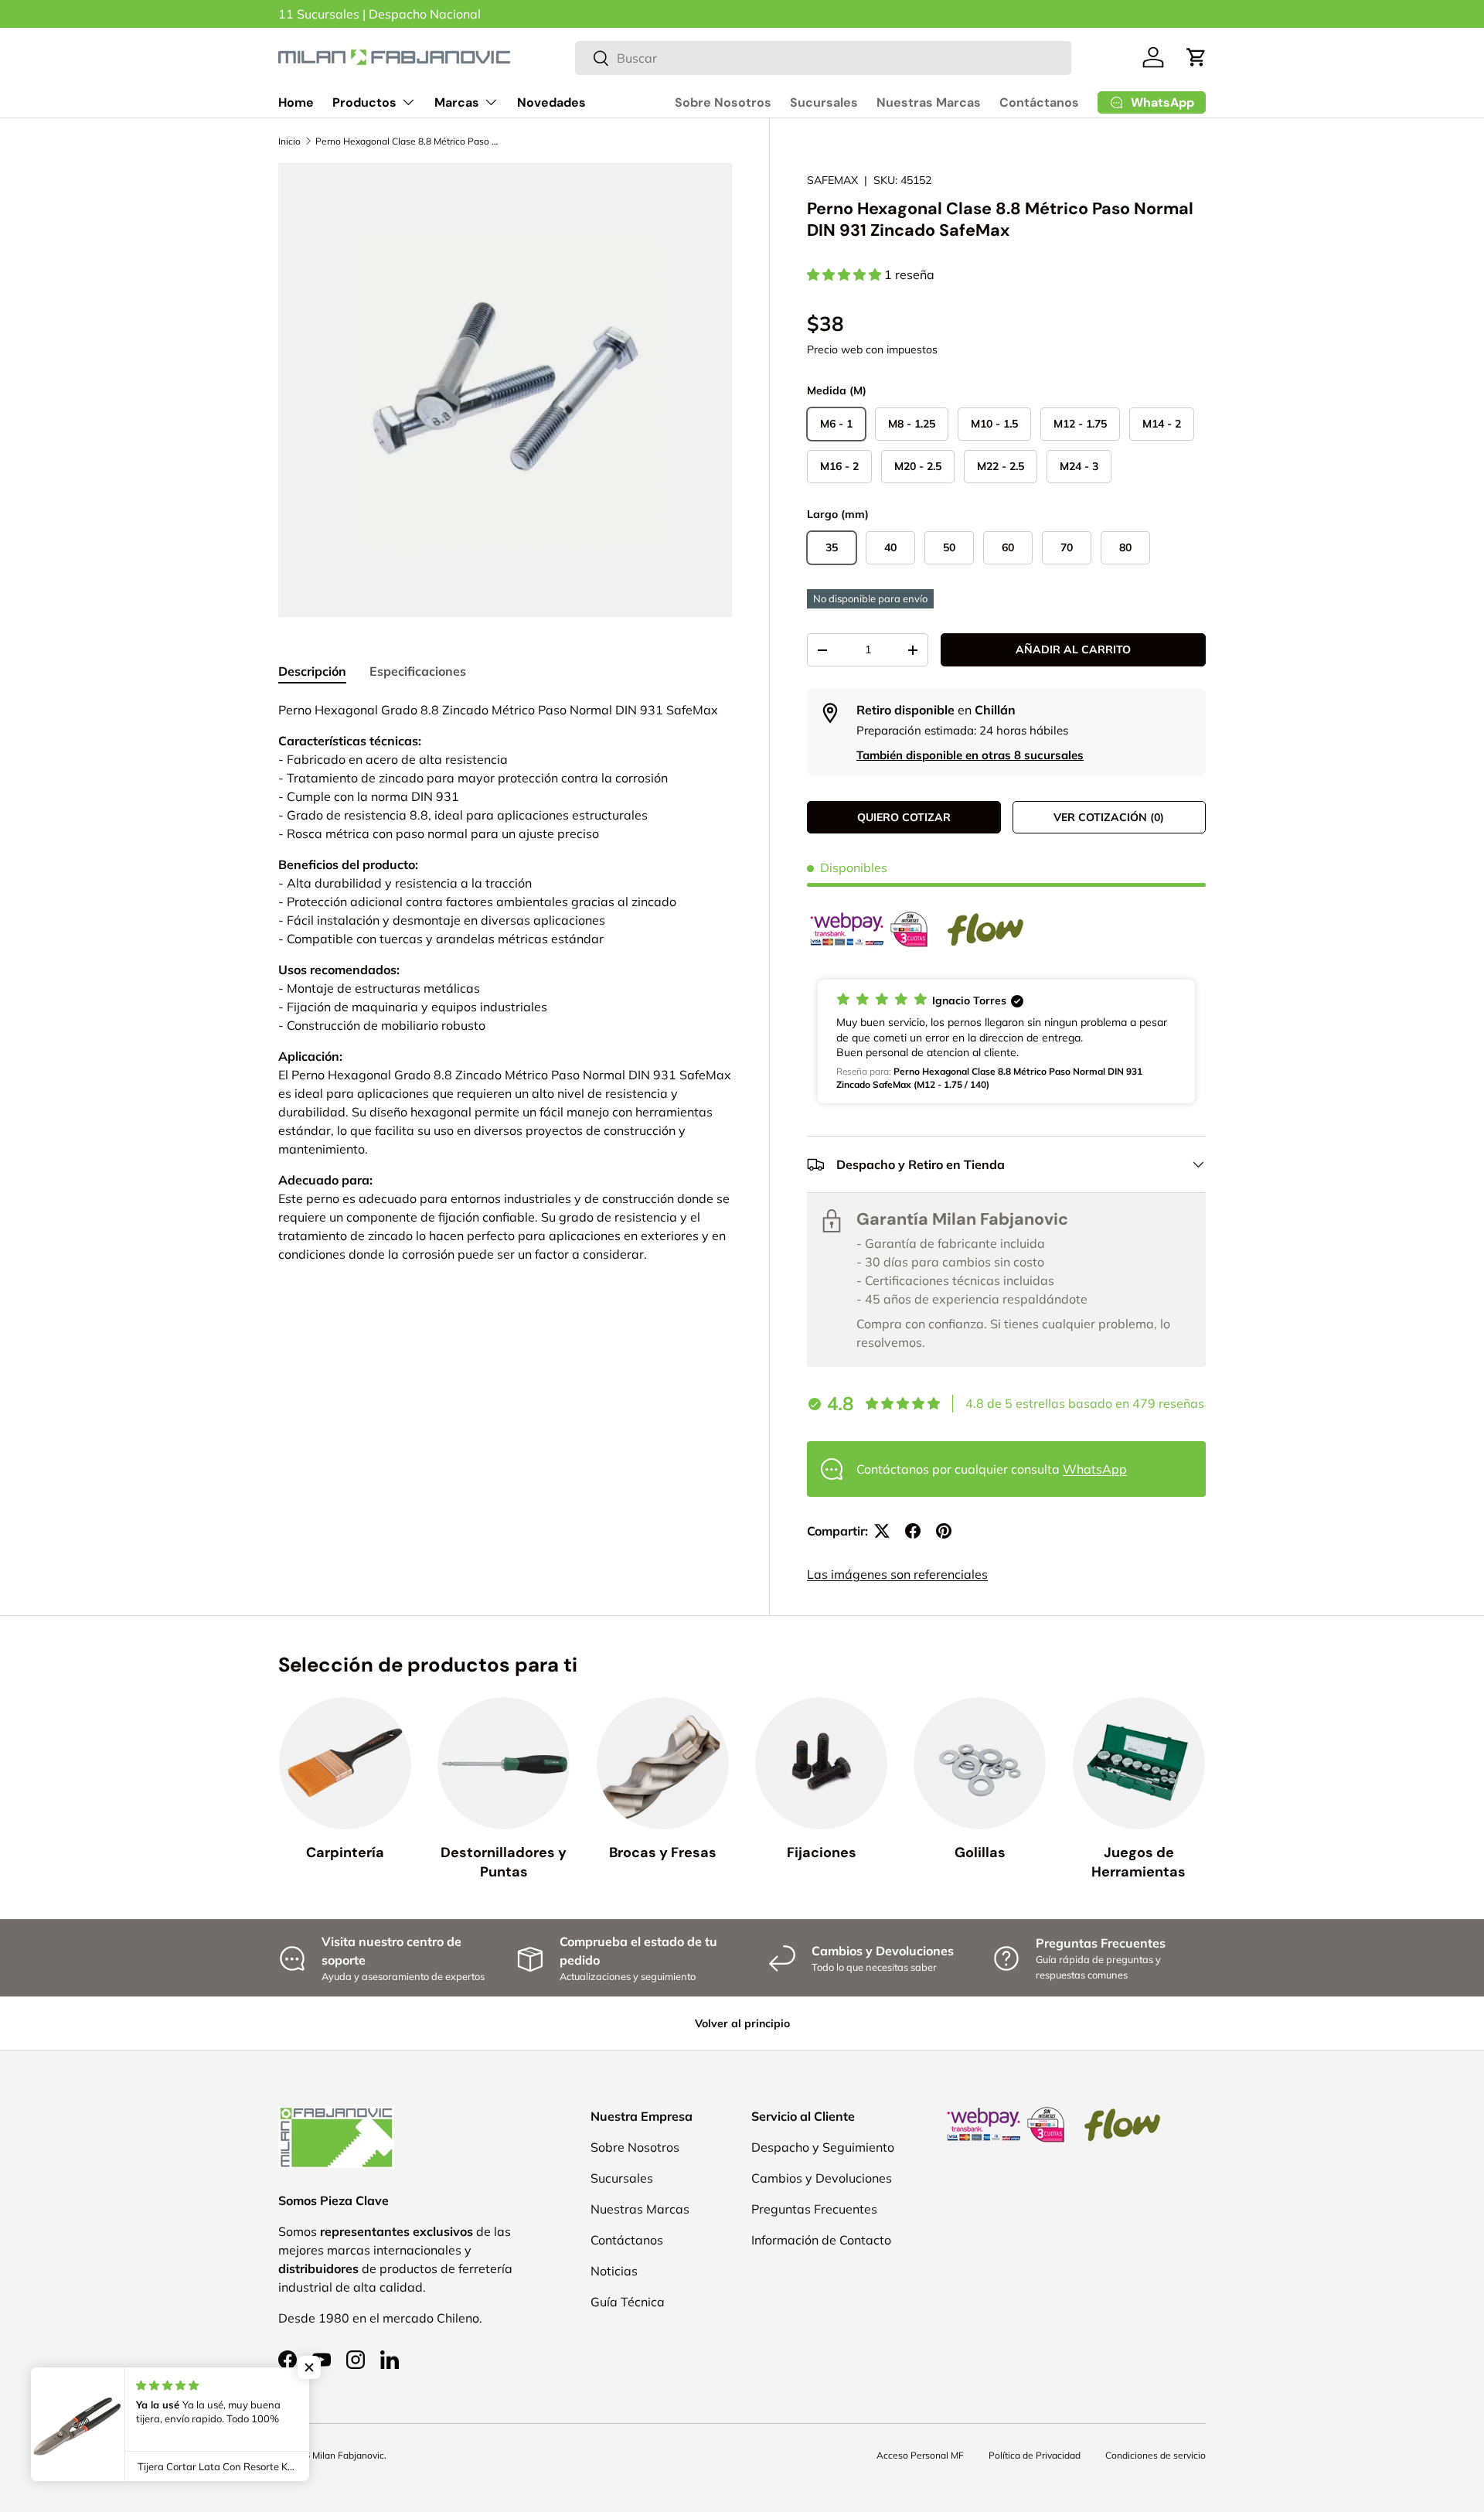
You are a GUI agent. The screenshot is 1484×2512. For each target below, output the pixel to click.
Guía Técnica (628, 2302)
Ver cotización (1109, 817)
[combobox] (824, 58)
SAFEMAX (832, 180)
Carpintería (345, 1852)
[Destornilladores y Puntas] (504, 1763)
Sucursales (824, 102)
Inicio (289, 141)
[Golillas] (980, 1763)
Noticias (614, 2271)
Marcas (457, 102)
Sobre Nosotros (723, 102)
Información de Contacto (821, 2240)
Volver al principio (742, 2023)
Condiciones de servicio (1156, 2455)
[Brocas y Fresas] (663, 1763)
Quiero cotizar (904, 817)
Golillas (980, 1852)
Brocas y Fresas (663, 1852)
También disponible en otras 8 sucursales (970, 755)
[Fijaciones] (821, 1763)
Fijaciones (822, 1852)
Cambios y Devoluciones (822, 2178)
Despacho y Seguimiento (823, 2147)
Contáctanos (1039, 102)
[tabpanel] (505, 982)
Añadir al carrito (1073, 649)
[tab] (312, 671)
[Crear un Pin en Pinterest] (944, 1531)
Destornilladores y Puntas (504, 1862)
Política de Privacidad (1035, 2455)
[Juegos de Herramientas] (1139, 1763)
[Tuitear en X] (882, 1531)
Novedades (551, 102)
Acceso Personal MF (920, 2455)
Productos (364, 102)
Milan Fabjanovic (348, 2455)
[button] (1196, 57)
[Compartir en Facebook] (913, 1531)
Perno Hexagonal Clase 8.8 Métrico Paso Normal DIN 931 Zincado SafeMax (408, 141)
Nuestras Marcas (929, 102)
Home (296, 102)
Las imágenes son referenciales (897, 1574)
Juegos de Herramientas (1139, 1862)
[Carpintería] (345, 1763)
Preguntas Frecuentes (814, 2209)
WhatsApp (1095, 1469)
